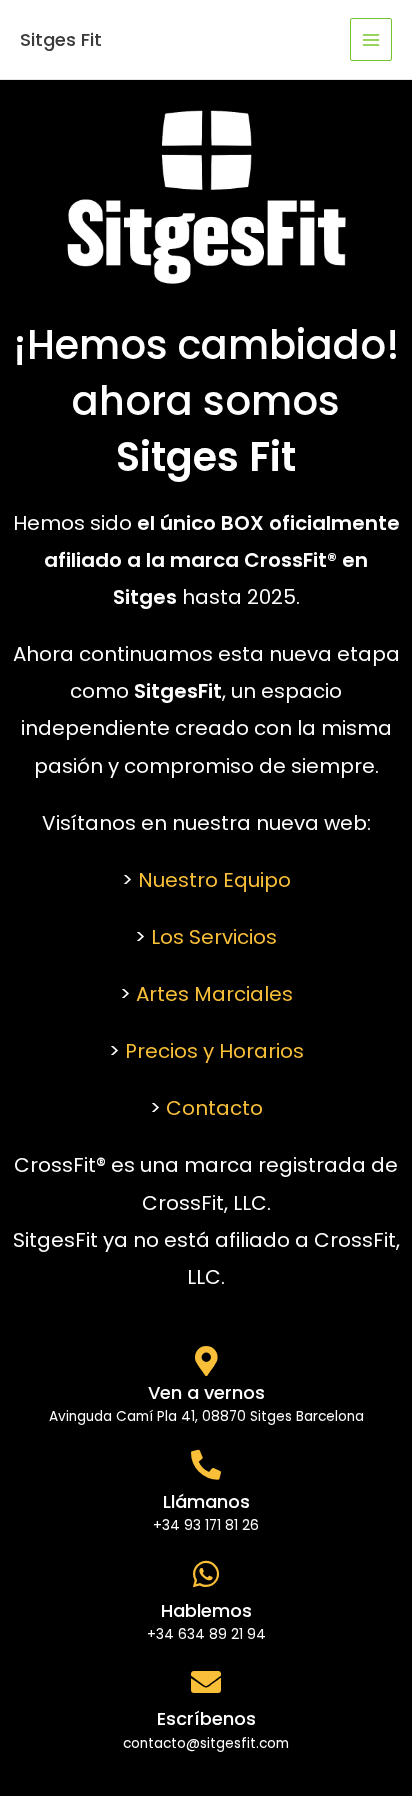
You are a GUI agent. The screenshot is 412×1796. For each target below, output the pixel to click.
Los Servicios (214, 937)
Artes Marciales (214, 994)
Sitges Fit (61, 39)
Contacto (214, 1108)
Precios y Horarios (214, 1051)
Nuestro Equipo (214, 880)
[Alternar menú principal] (371, 39)
